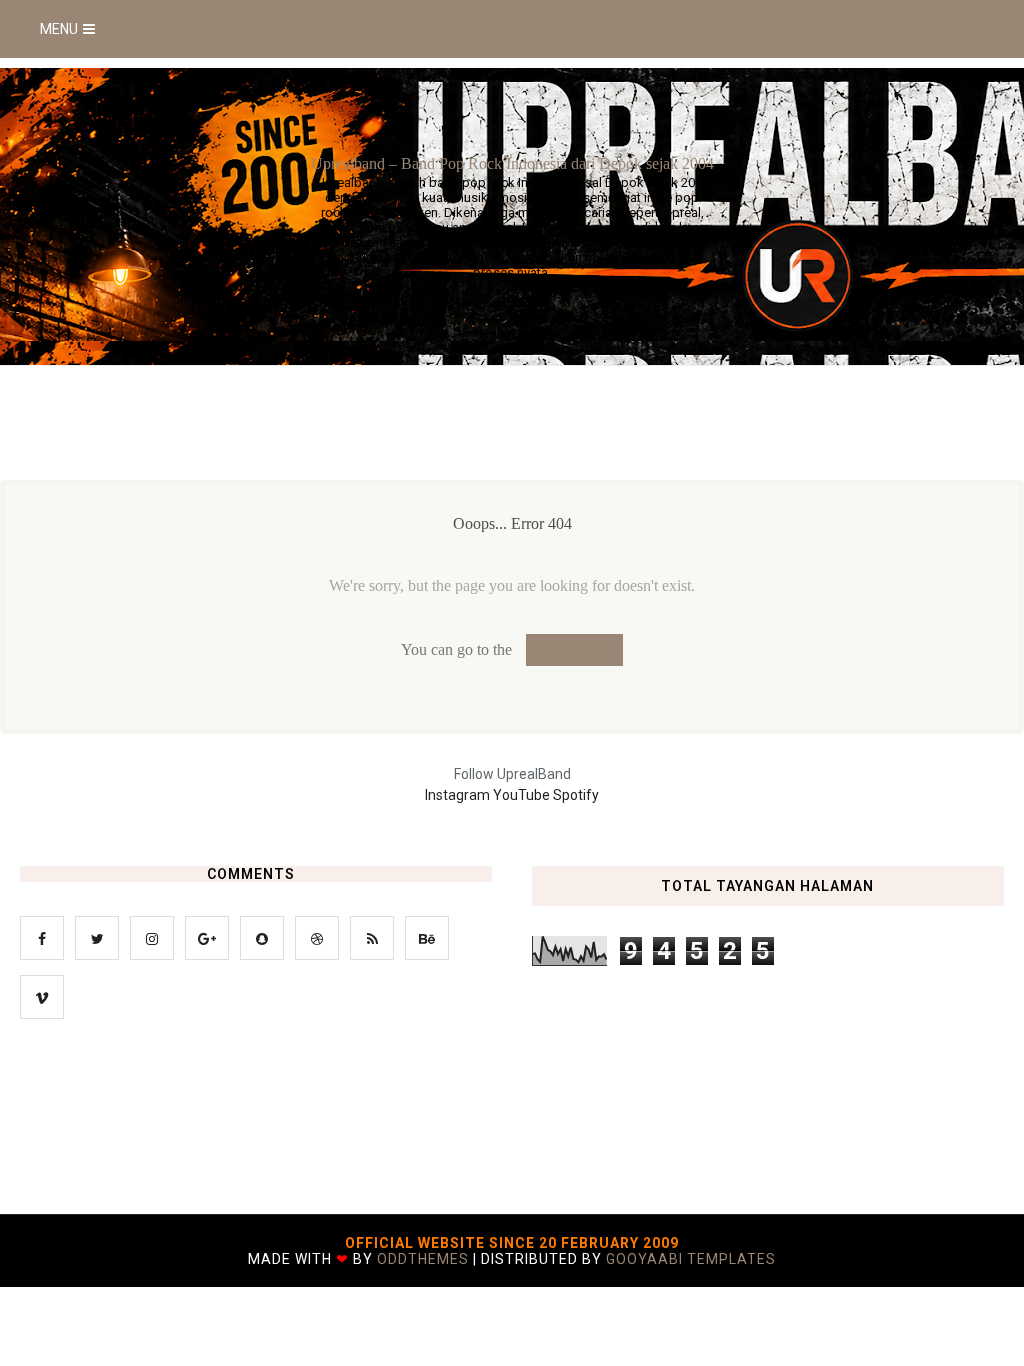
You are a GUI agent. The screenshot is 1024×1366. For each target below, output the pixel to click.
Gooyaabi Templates (691, 1259)
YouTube (523, 795)
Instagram (459, 795)
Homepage (574, 649)
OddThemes (423, 1259)
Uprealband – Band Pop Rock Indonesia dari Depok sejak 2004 (512, 163)
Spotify (576, 795)
